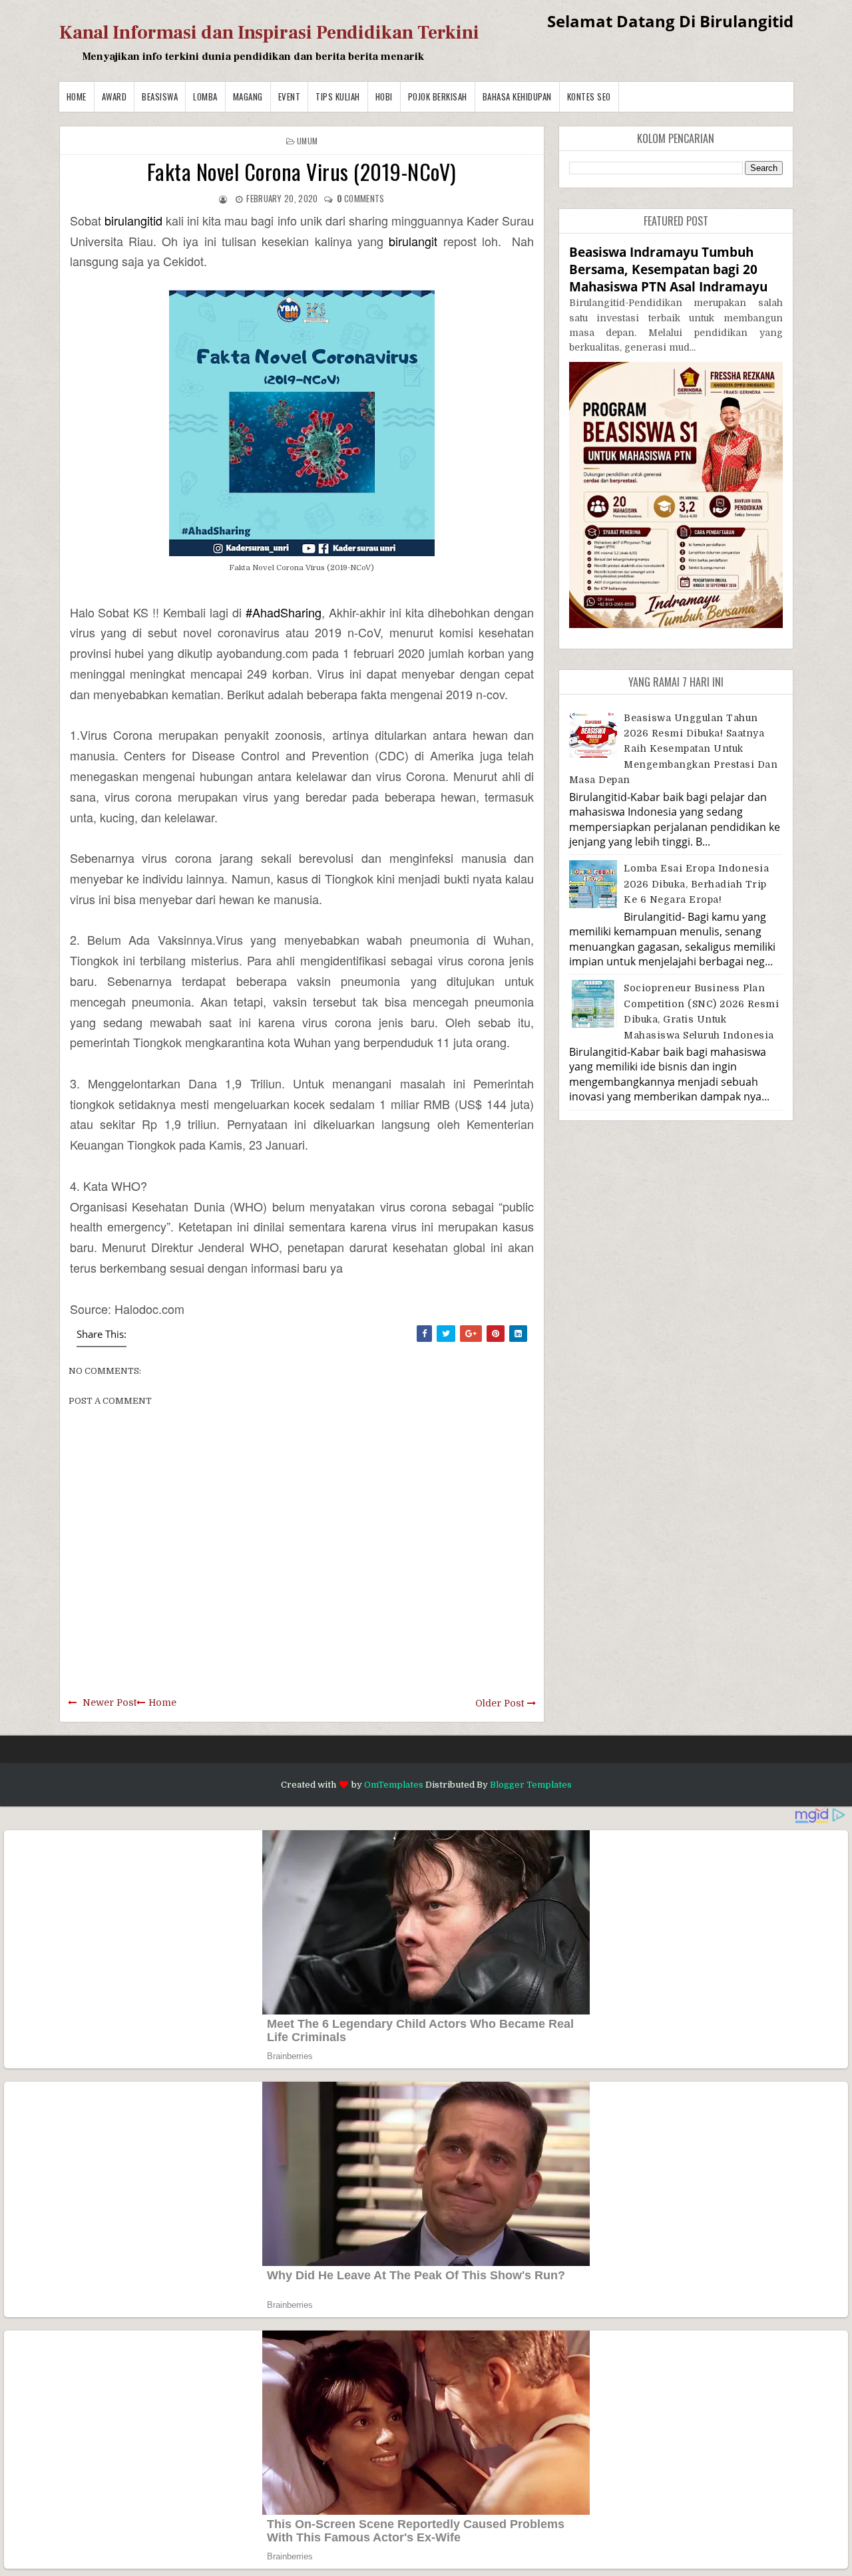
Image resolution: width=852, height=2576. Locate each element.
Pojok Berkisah (438, 96)
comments (361, 198)
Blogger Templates (531, 1785)
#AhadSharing (284, 612)
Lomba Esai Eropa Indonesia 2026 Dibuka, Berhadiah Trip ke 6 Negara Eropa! (696, 884)
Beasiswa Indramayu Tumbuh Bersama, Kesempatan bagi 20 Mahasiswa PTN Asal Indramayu (668, 269)
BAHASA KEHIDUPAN (517, 96)
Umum (307, 141)
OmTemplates (394, 1785)
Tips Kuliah (338, 96)
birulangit (413, 241)
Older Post (500, 1703)
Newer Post (109, 1702)
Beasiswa (160, 96)
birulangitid (133, 220)
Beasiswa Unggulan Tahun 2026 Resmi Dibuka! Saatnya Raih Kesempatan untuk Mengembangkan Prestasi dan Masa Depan (674, 749)
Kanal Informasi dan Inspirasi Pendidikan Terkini (269, 33)
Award (114, 96)
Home (77, 96)
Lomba (205, 96)
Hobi (384, 96)
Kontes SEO (589, 96)
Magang (248, 96)
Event (290, 96)
